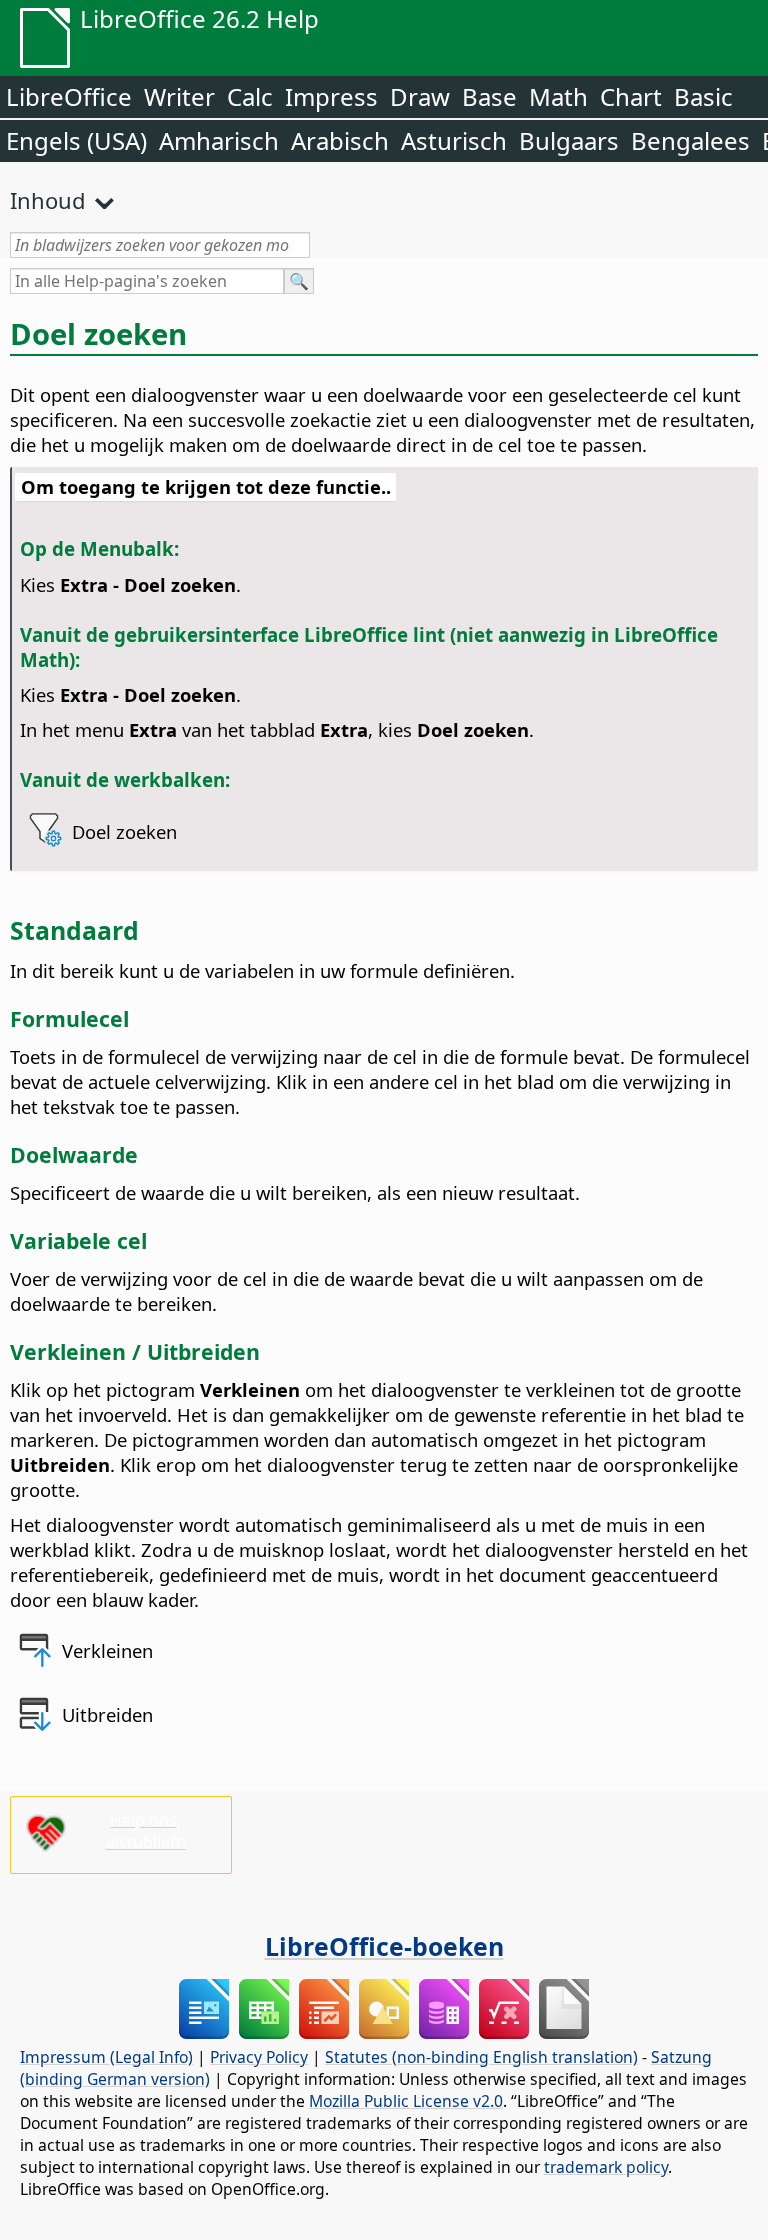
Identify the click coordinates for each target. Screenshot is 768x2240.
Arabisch (340, 140)
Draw (420, 96)
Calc (250, 96)
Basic (703, 96)
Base (489, 96)
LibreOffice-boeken (384, 1946)
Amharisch (219, 140)
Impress (331, 96)
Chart (631, 96)
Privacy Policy (259, 2057)
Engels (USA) (76, 140)
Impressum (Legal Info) (106, 2057)
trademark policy (606, 2167)
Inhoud (48, 200)
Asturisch (454, 140)
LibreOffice (69, 96)
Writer (179, 96)
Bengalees (690, 140)
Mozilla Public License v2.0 (406, 2101)
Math (558, 96)
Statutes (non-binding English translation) (481, 2057)
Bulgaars (569, 140)
